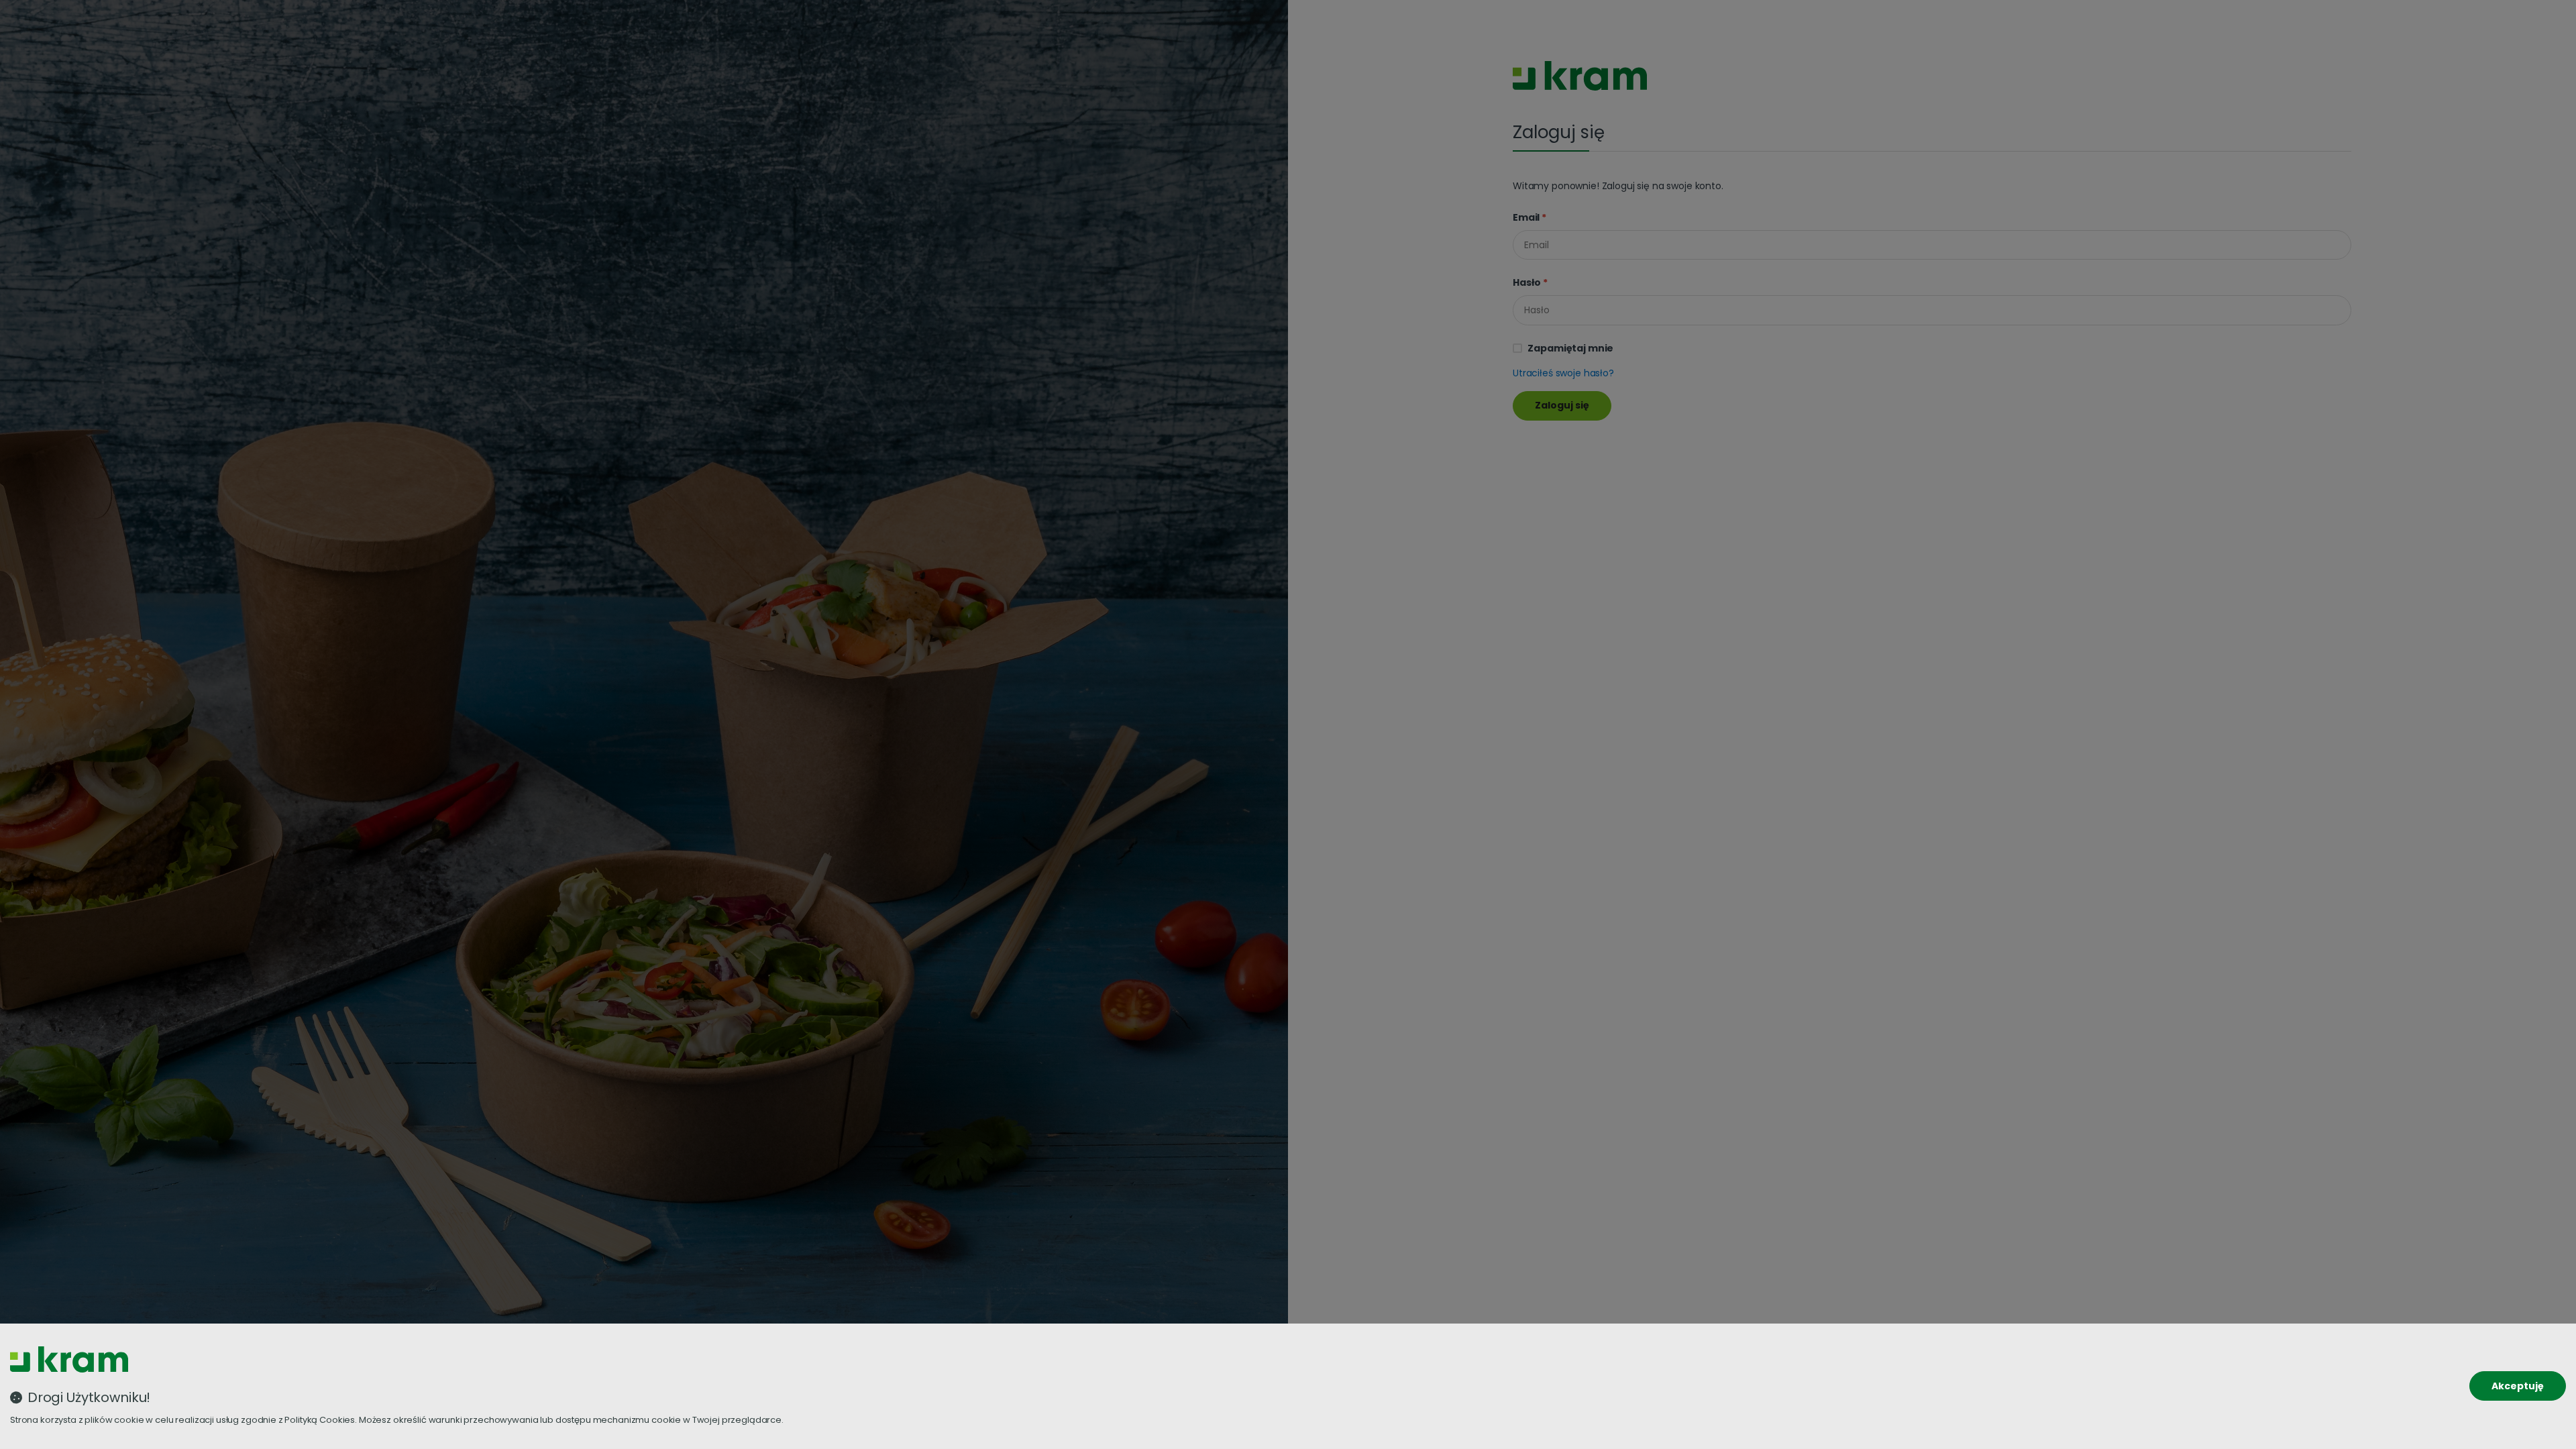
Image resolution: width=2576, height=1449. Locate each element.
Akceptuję (2518, 1386)
